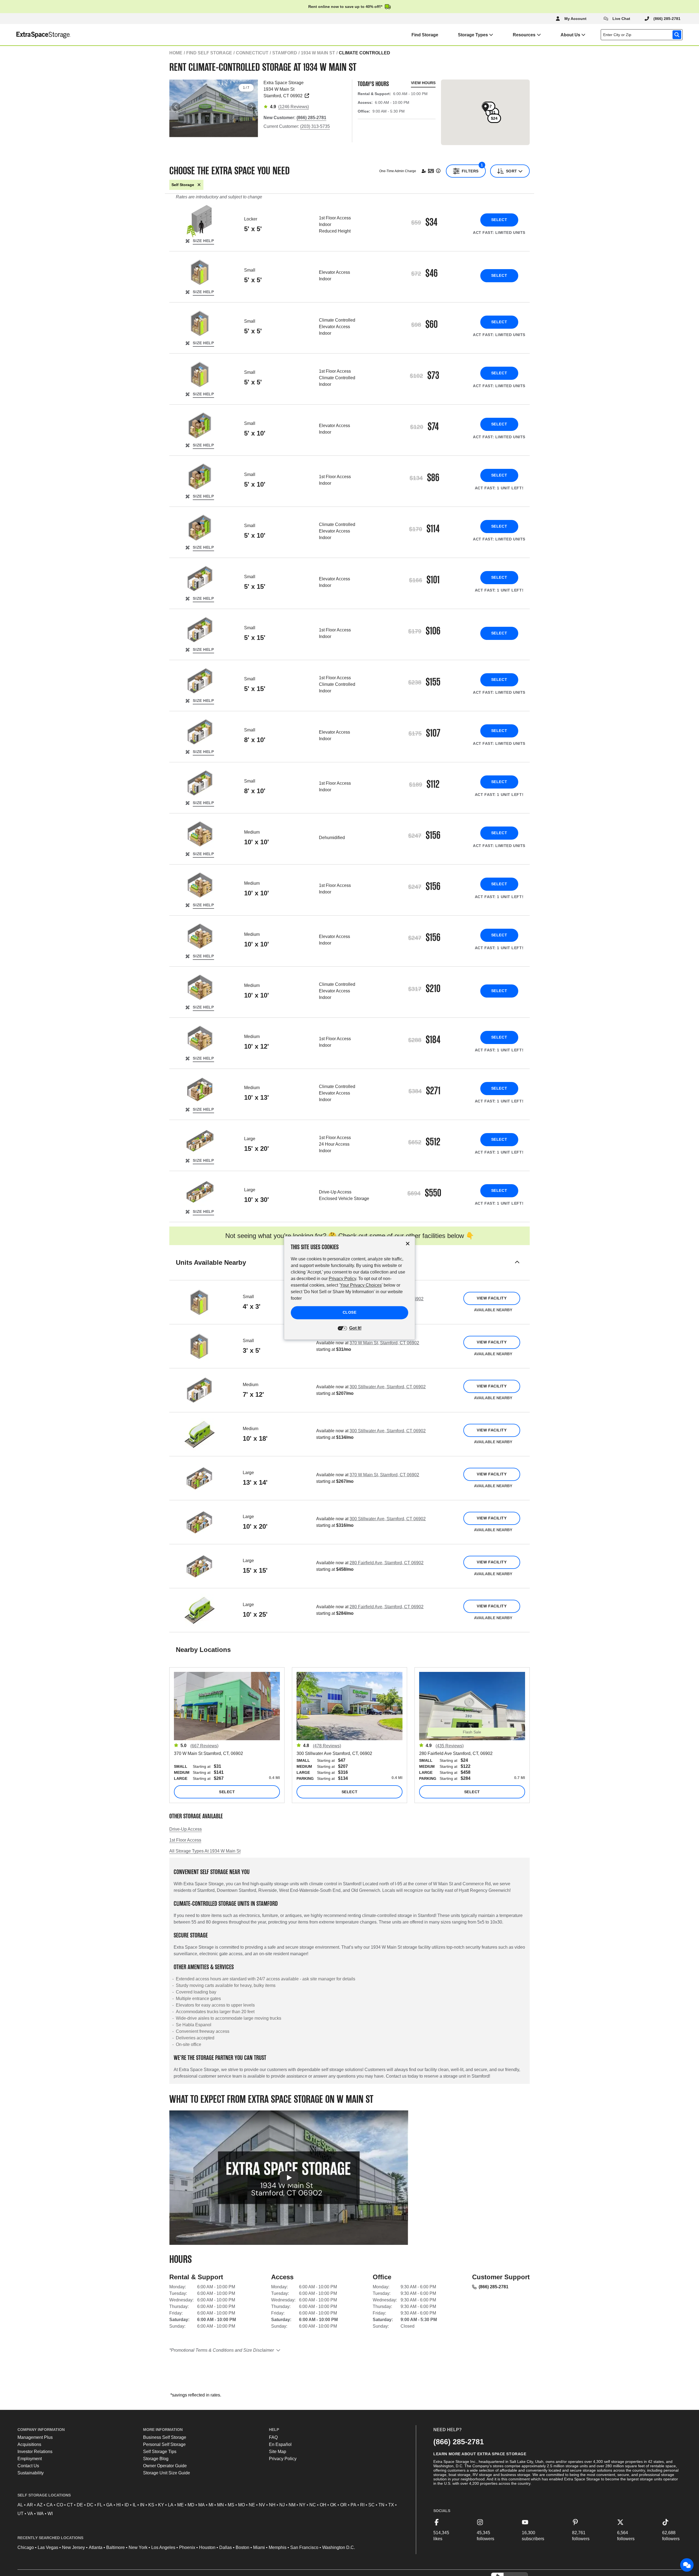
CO (60, 2505)
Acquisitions (29, 2444)
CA (50, 2505)
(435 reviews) (450, 1746)
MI (211, 2505)
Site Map (278, 2452)
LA (171, 2505)
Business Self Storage (165, 2437)
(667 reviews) (204, 1746)
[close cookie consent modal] (408, 1244)
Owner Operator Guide (165, 2466)
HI (119, 2505)
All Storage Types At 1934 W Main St (205, 1851)
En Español (280, 2444)
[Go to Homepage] (35, 35)
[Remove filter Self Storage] (199, 185)
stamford (285, 53)
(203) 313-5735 (315, 126)
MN (220, 2505)
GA (109, 2505)
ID (127, 2505)
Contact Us (28, 2466)
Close (350, 1313)
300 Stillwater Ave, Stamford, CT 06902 (388, 1387)
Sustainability (31, 2473)
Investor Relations (35, 2452)
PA (353, 2505)
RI (362, 2505)
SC (371, 2505)
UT (20, 2514)
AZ (40, 2505)
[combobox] (643, 35)
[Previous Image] (176, 107)
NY (302, 2505)
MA (202, 2505)
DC (90, 2505)
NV (262, 2505)
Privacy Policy (283, 2459)
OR (343, 2505)
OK (333, 2505)
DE (80, 2505)
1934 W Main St (318, 53)
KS (151, 2505)
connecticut (252, 53)
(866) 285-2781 (494, 2287)
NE (252, 2505)
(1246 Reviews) (294, 107)
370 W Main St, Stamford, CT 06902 (384, 1343)
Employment (30, 2459)
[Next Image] (251, 107)
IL (134, 2505)
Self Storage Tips (160, 2452)
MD (191, 2505)
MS (231, 2505)
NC (313, 2505)
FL (100, 2505)
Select (499, 220)
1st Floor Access (185, 1840)
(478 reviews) (327, 1746)
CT (70, 2505)
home (176, 53)
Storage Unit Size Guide (167, 2473)
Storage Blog (156, 2459)
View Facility (492, 1298)
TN (381, 2505)
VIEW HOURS (423, 83)
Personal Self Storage (164, 2444)
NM (292, 2505)
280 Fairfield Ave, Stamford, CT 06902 (386, 1563)
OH (323, 2505)
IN (142, 2505)
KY (161, 2505)
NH (272, 2505)
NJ (282, 2505)
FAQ (273, 2437)
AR (30, 2505)
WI (50, 2514)
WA (40, 2514)
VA (30, 2514)
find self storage (209, 53)
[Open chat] (687, 2565)
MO (242, 2505)
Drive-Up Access (186, 1829)
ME (180, 2505)
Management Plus (35, 2437)
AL (20, 2505)
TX (391, 2505)
